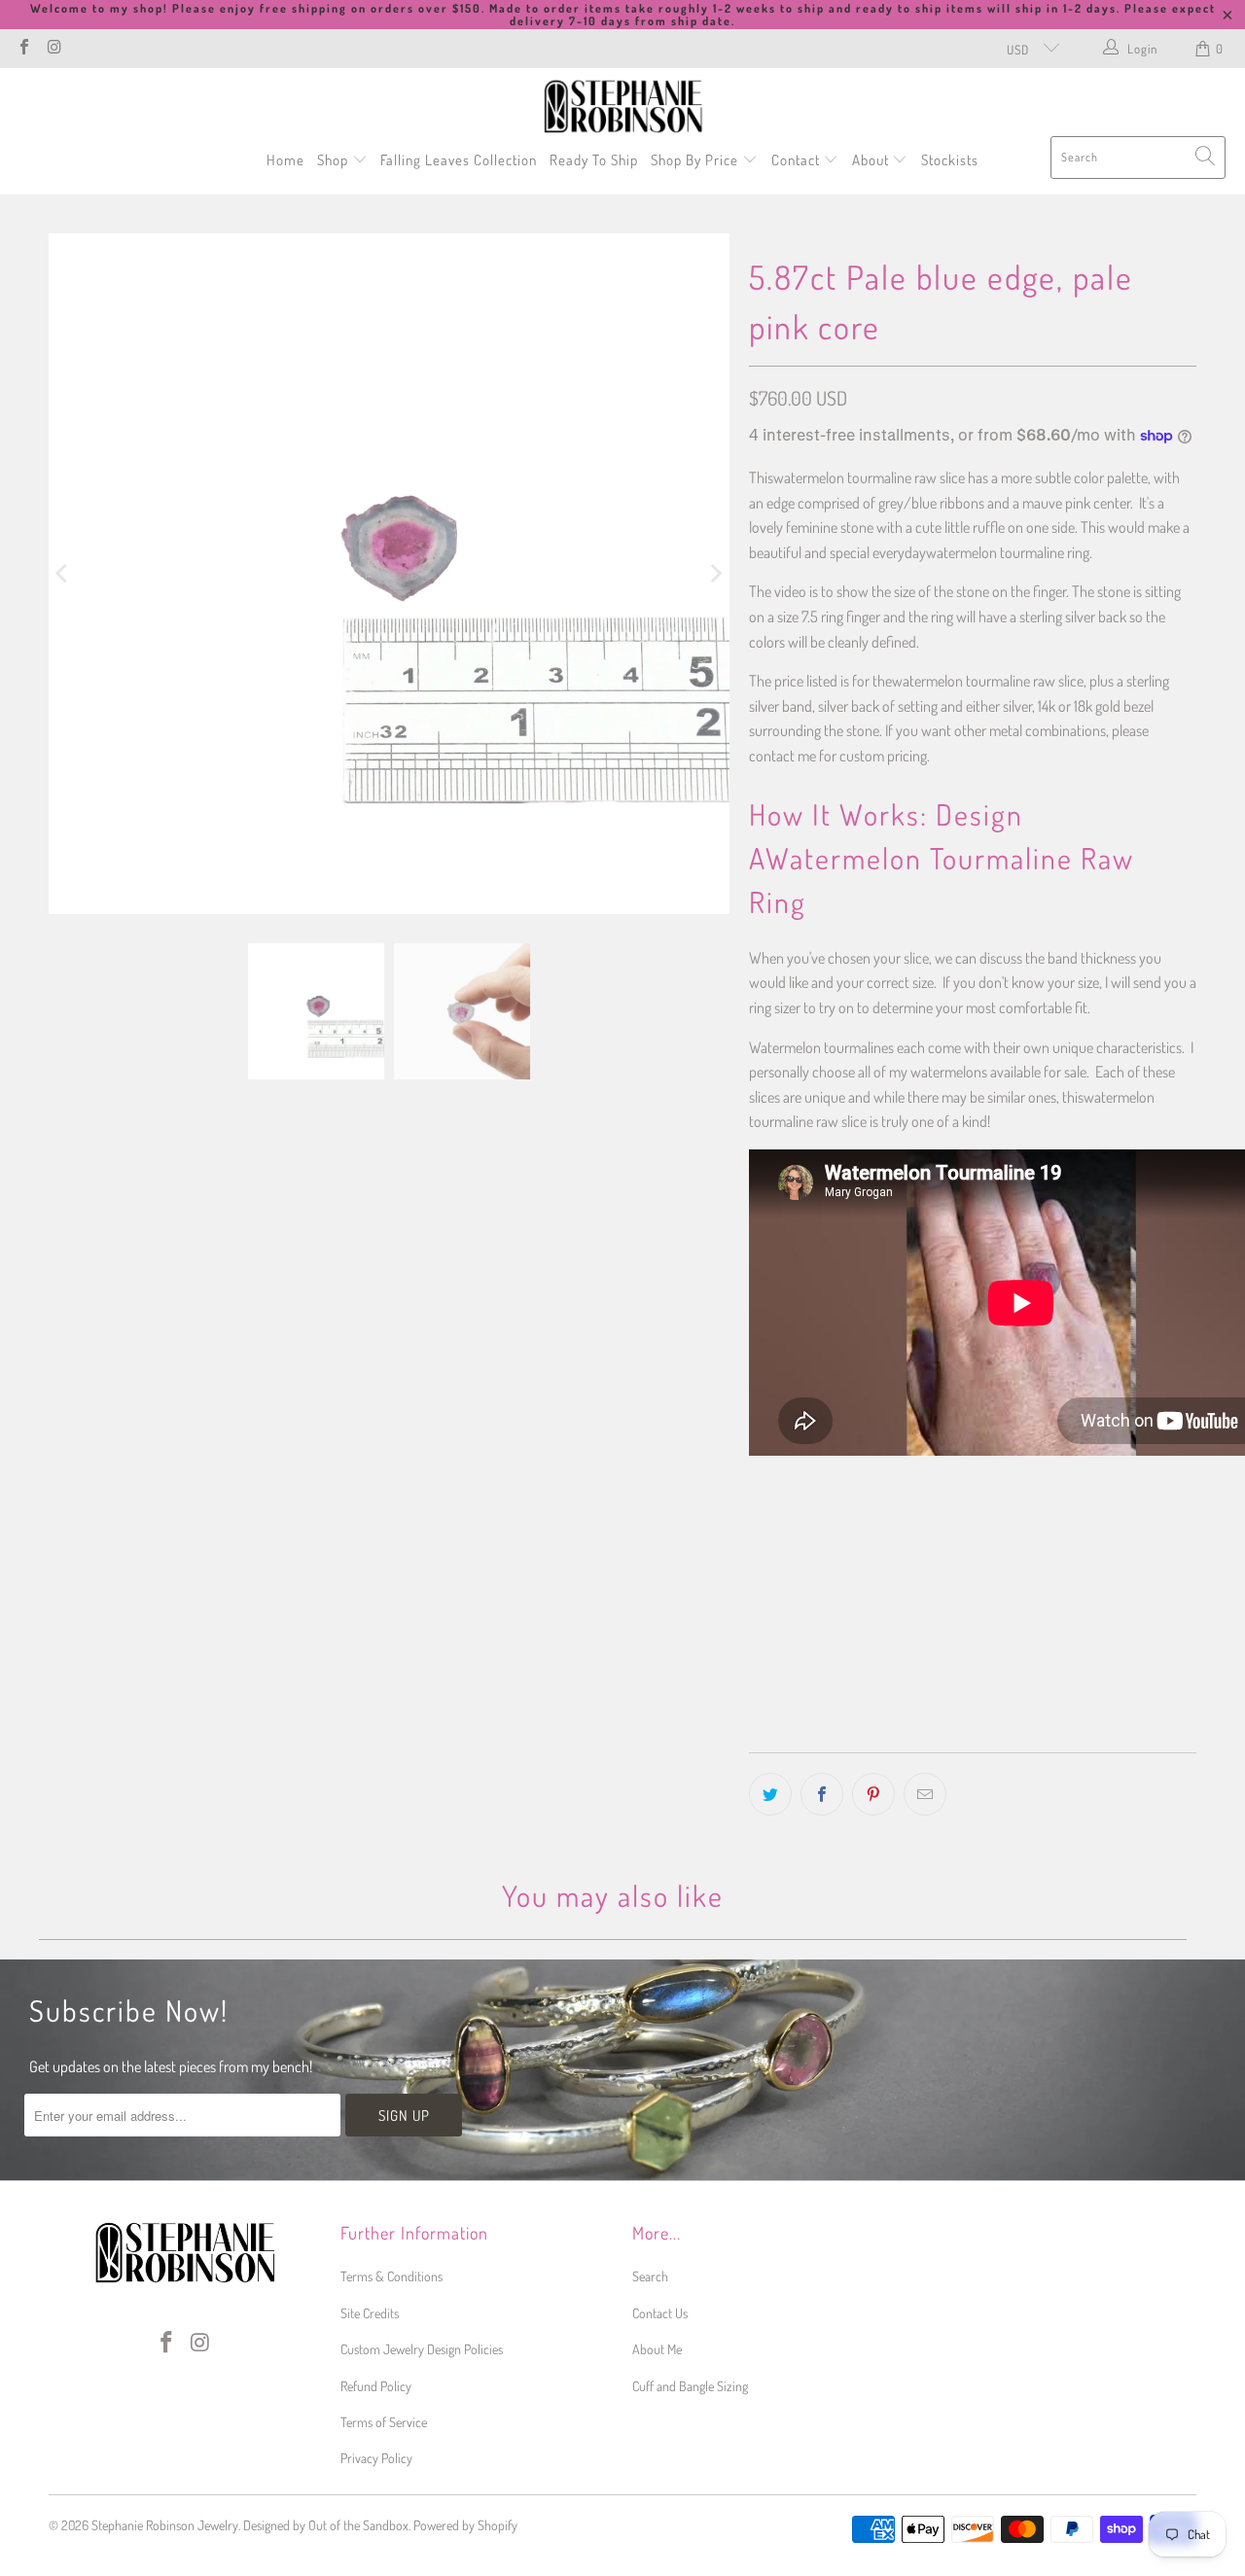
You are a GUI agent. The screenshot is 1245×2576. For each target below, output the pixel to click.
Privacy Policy (376, 2458)
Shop (335, 160)
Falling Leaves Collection (459, 160)
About (872, 160)
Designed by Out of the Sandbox (326, 2525)
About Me (657, 2349)
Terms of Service (384, 2422)
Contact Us (660, 2313)
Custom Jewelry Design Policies (422, 2349)
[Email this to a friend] (925, 1794)
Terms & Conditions (391, 2276)
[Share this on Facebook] (822, 1794)
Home (285, 160)
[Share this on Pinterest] (873, 1794)
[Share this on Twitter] (770, 1794)
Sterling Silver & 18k (1107, 1537)
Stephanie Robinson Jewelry (165, 2525)
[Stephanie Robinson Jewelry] (623, 107)
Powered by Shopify (465, 2525)
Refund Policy (376, 2386)
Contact (798, 160)
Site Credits (370, 2313)
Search (650, 2276)
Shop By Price (696, 160)
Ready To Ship (594, 160)
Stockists (950, 160)
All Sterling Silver (815, 1537)
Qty (757, 1597)
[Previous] (63, 574)
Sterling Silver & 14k (959, 1537)
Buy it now (1082, 1691)
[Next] (715, 574)
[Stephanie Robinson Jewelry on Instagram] (53, 49)
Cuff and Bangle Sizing (690, 2386)
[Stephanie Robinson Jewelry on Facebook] (23, 49)
